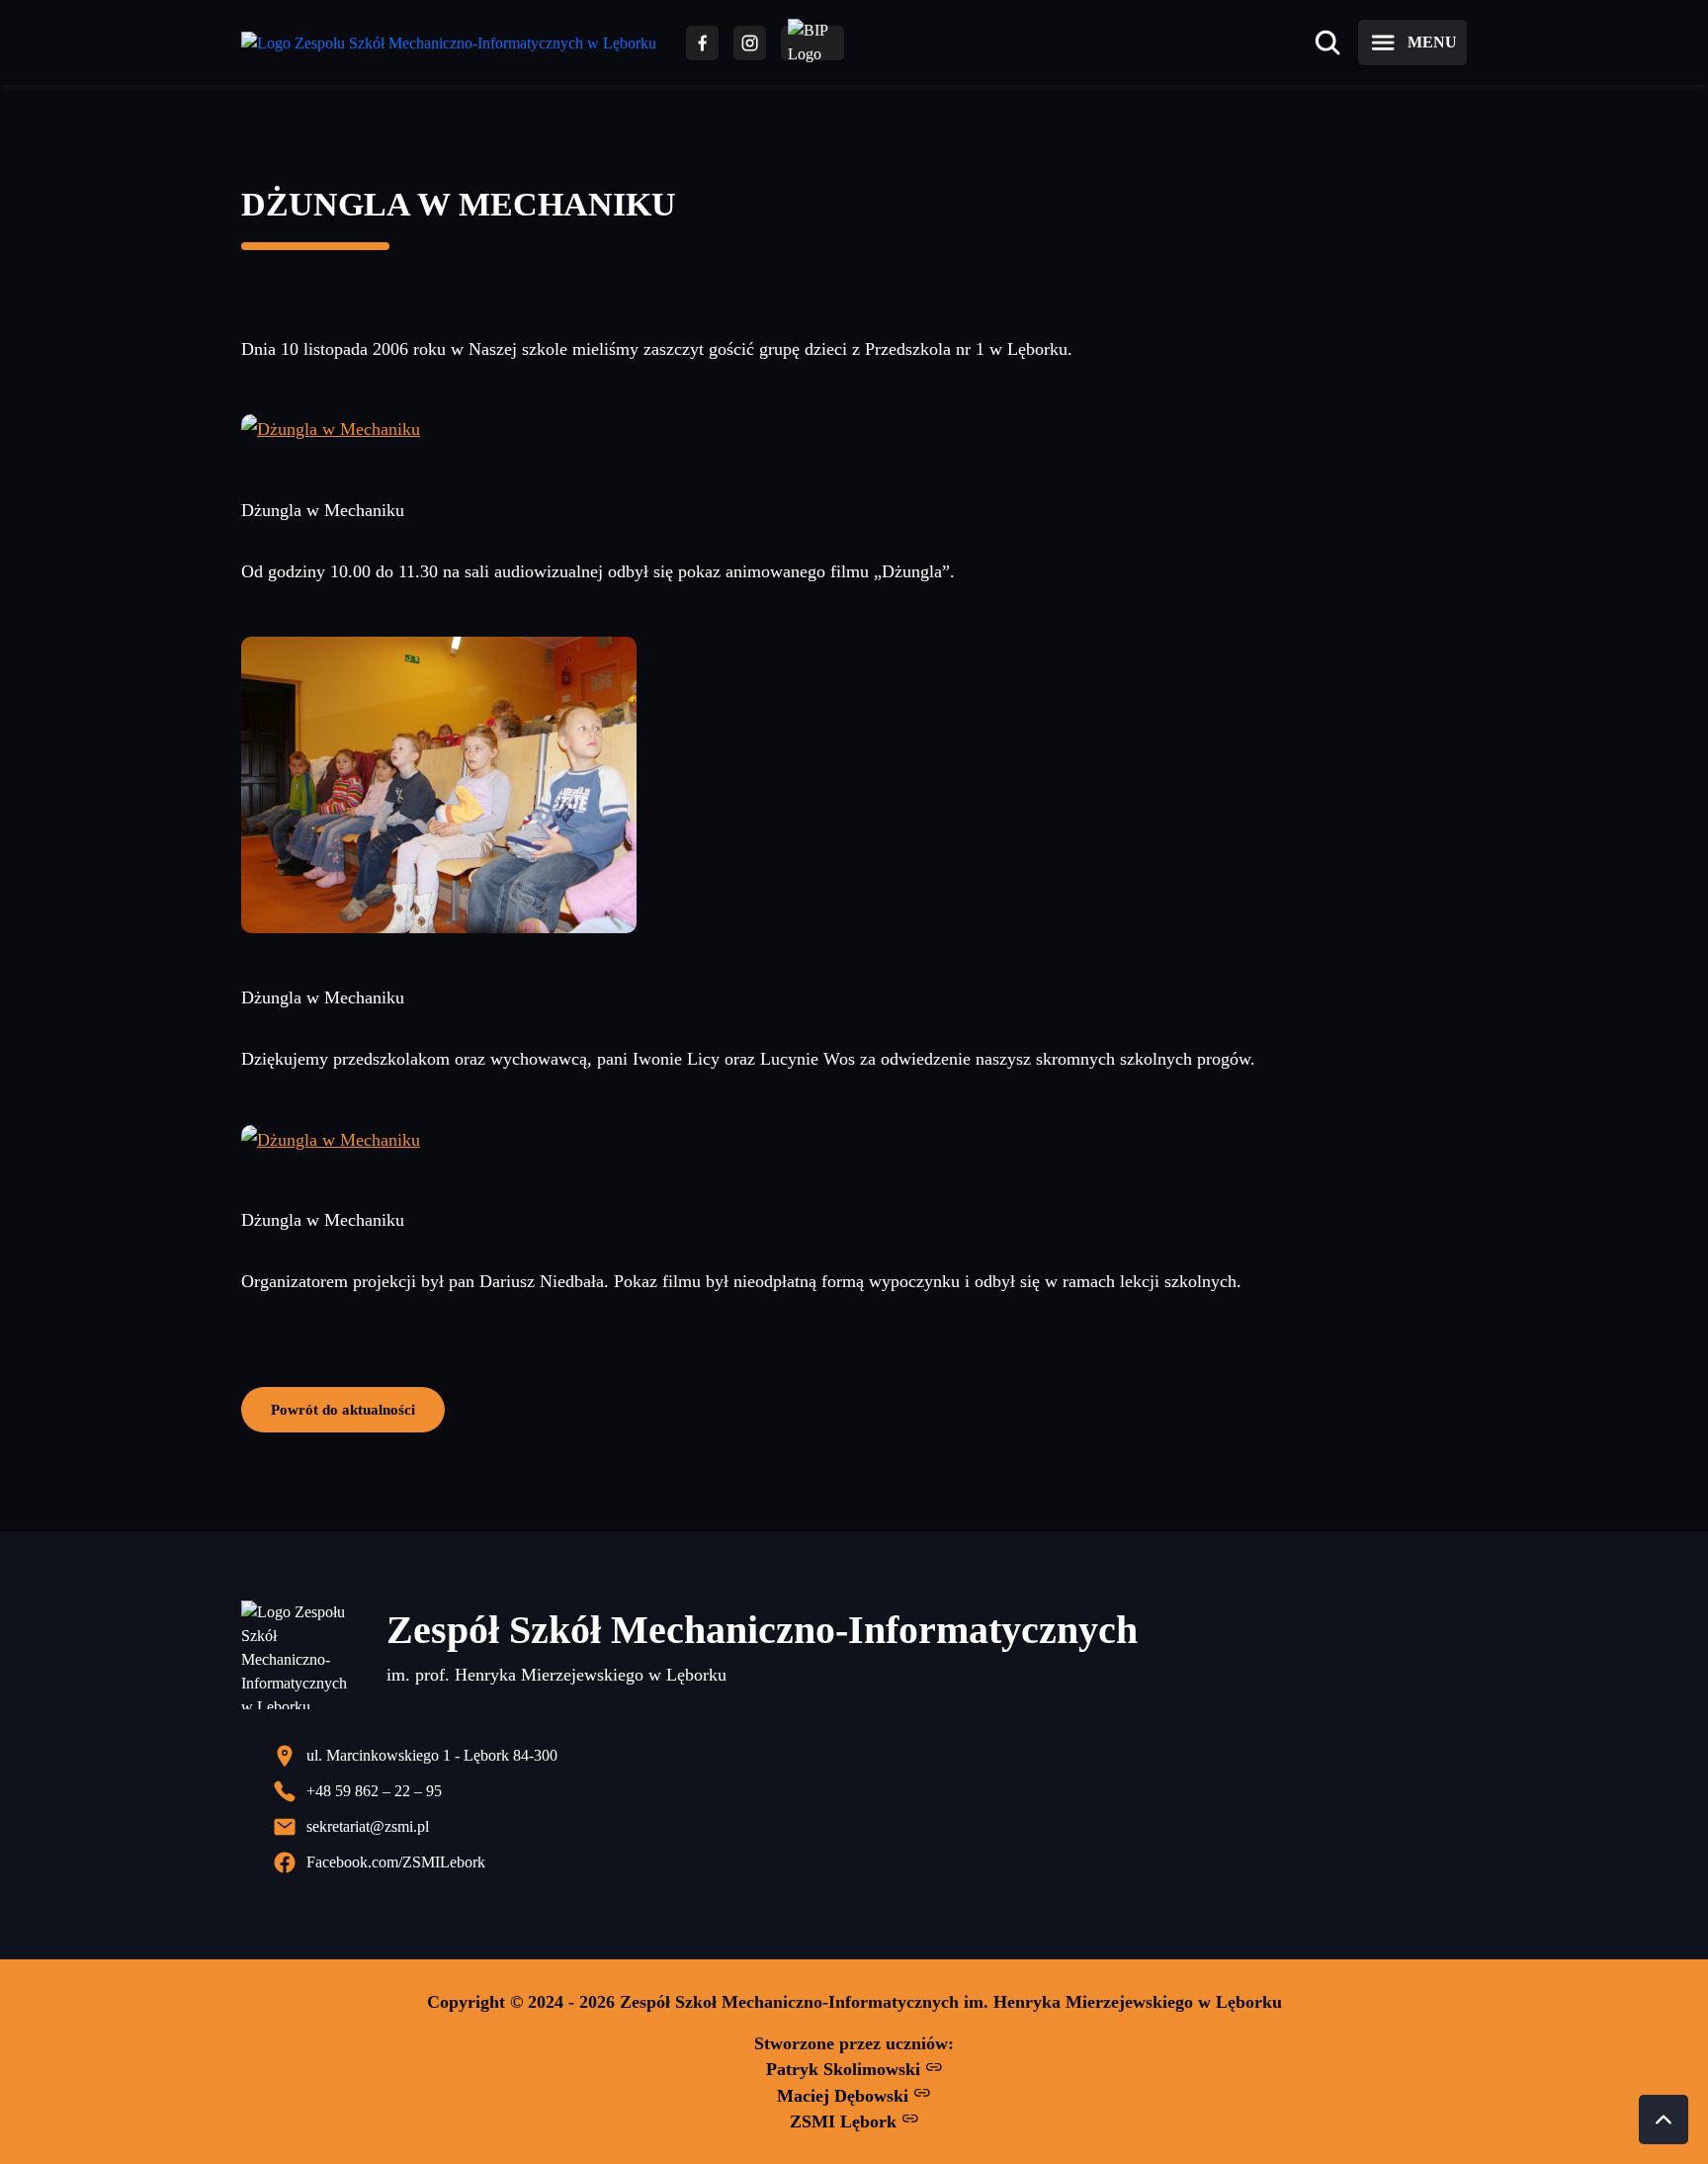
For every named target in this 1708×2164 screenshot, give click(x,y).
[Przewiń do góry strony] (1664, 2120)
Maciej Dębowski (845, 2096)
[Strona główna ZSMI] (449, 43)
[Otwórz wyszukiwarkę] (1327, 43)
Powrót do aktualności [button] (343, 1409)
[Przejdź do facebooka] (702, 43)
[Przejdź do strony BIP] (812, 43)
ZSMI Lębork (846, 2121)
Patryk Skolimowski (846, 2069)
